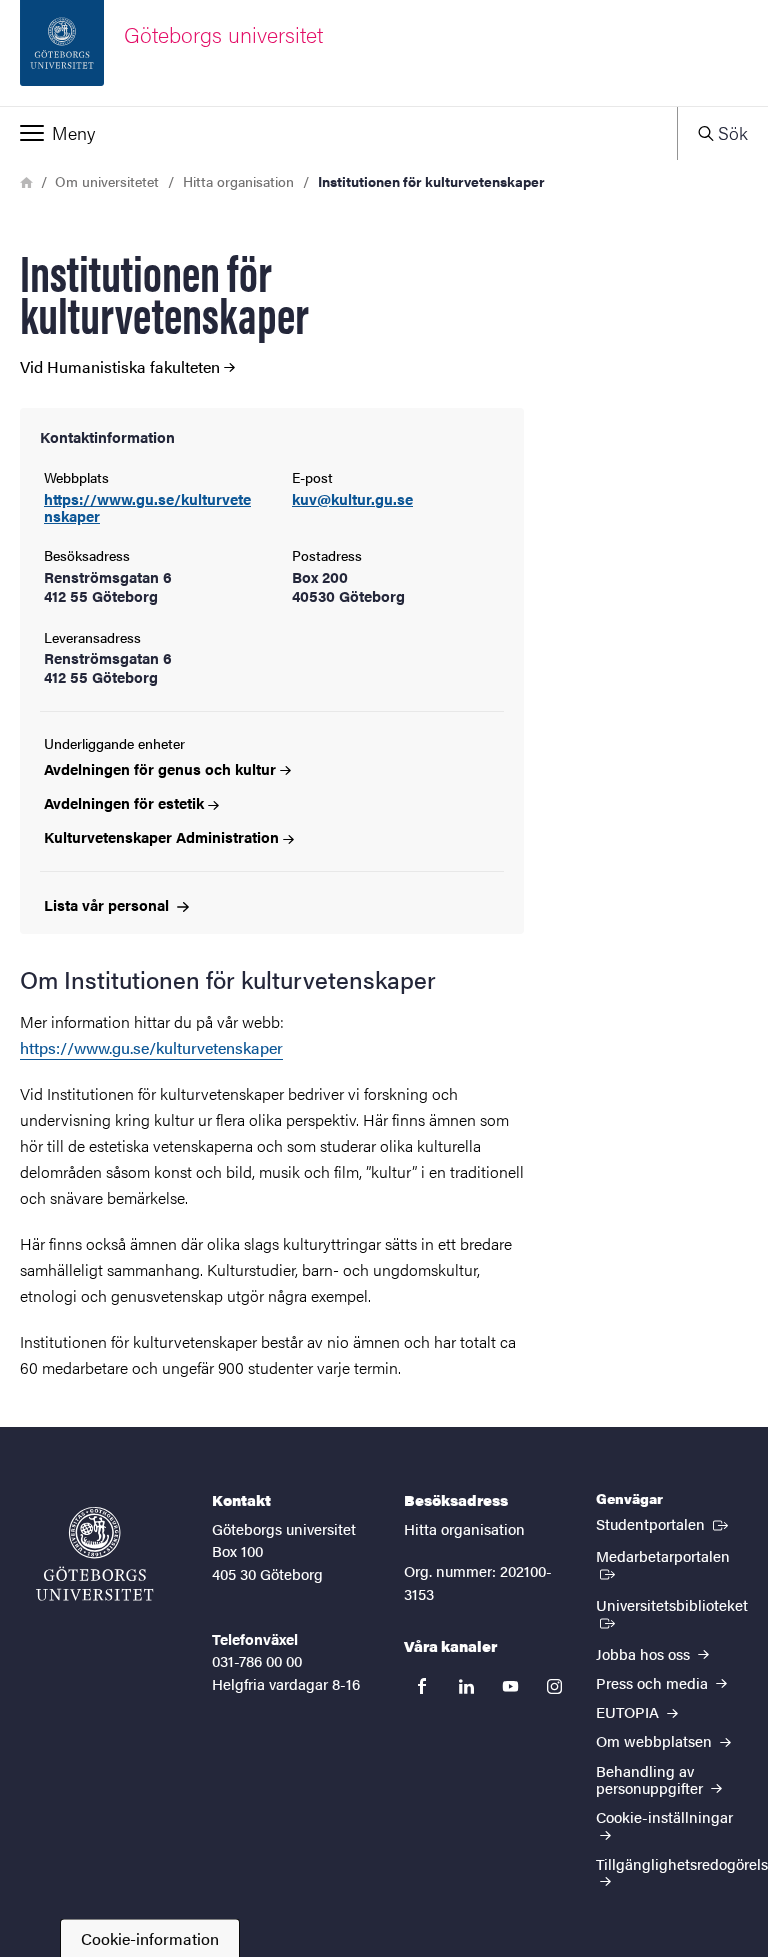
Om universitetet (107, 181)
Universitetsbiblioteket (671, 1612)
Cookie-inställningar (664, 1816)
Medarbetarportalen (672, 1555)
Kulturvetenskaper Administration (161, 836)
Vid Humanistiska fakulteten (120, 367)
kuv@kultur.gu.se (352, 499)
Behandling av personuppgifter (651, 1779)
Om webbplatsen (656, 1740)
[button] (338, 133)
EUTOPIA (629, 1711)
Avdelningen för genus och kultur (160, 768)
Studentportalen (664, 1523)
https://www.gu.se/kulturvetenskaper (147, 507)
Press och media (654, 1682)
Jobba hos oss (645, 1653)
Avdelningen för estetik (124, 802)
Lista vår (108, 904)
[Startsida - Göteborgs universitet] (95, 1554)
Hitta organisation (238, 181)
